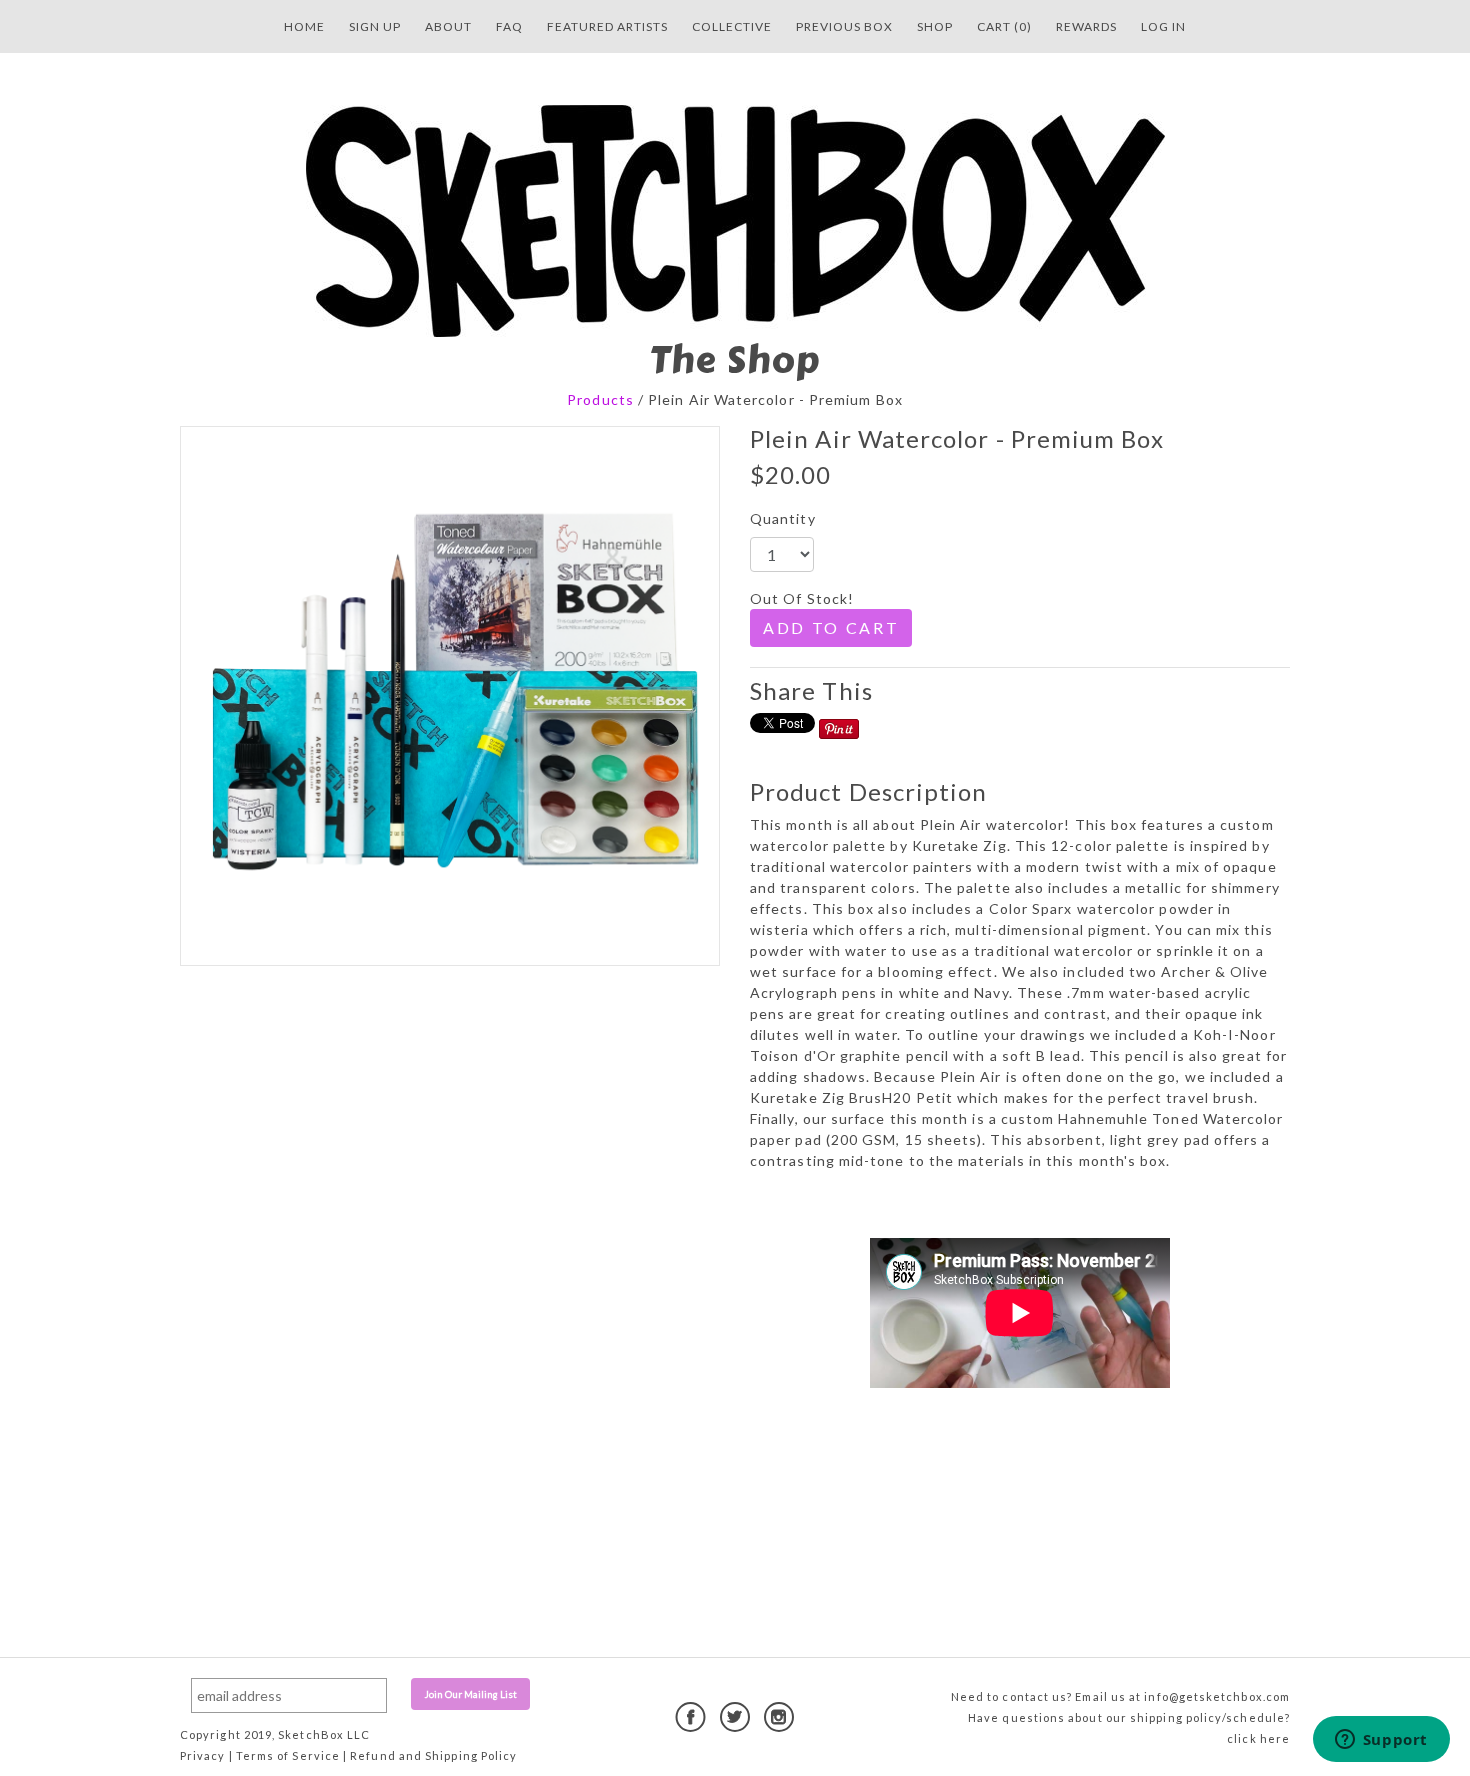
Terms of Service (288, 1755)
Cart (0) (1004, 26)
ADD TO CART (831, 627)
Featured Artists (607, 26)
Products (600, 399)
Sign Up (375, 26)
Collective (732, 26)
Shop (935, 26)
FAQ (509, 26)
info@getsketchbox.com (1217, 1696)
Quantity (783, 518)
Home (304, 26)
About (448, 26)
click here (1258, 1738)
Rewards (1086, 26)
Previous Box (844, 26)
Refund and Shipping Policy (433, 1755)
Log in (1163, 26)
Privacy (203, 1755)
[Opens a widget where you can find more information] (1381, 1741)
